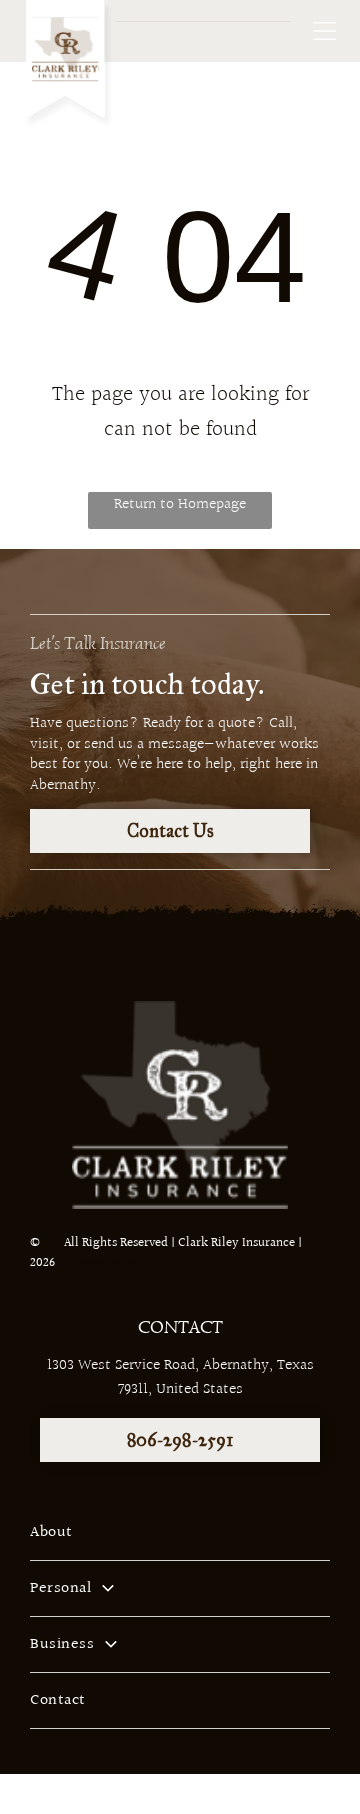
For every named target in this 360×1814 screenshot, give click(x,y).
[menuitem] (179, 1533)
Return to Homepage (180, 504)
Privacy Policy (103, 1263)
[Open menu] (324, 31)
